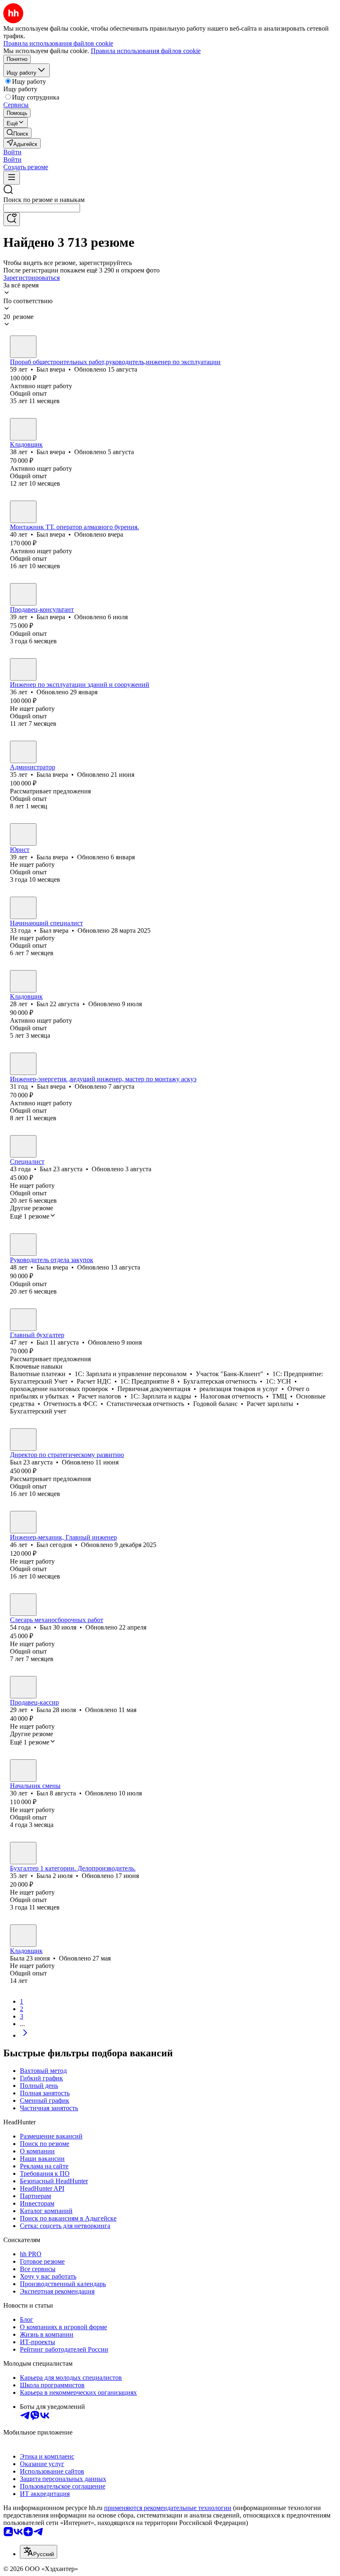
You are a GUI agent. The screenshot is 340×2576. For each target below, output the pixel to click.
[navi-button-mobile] (12, 178)
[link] (17, 133)
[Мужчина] (23, 347)
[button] (12, 152)
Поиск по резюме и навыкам (44, 200)
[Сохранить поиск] (12, 219)
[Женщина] (23, 752)
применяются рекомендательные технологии (168, 2508)
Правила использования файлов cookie (146, 51)
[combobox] (42, 208)
